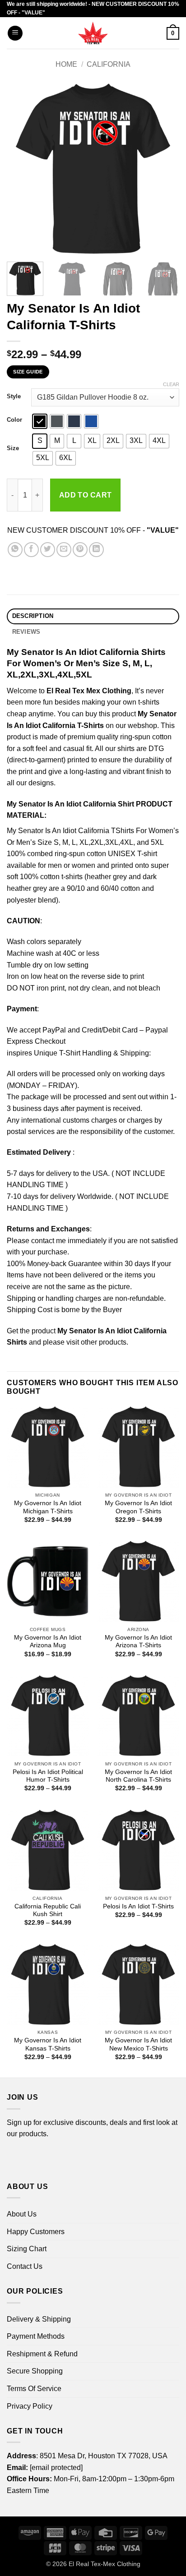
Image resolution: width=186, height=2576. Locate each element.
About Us (22, 2214)
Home (66, 64)
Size (13, 448)
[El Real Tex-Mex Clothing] (93, 33)
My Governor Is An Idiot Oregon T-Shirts (138, 1507)
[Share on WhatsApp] (15, 550)
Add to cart (86, 495)
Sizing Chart (27, 2249)
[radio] (40, 421)
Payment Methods (36, 2336)
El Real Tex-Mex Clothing (105, 2564)
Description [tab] (33, 616)
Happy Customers (36, 2232)
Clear (171, 384)
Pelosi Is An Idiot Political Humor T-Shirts (48, 1776)
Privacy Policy (30, 2406)
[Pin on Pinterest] (80, 550)
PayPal (54, 1030)
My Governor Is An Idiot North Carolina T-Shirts (138, 1776)
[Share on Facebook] (31, 550)
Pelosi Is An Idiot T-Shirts (138, 1906)
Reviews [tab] (26, 632)
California (109, 64)
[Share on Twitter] (48, 550)
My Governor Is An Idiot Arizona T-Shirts (138, 1642)
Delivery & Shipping (39, 2319)
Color (14, 420)
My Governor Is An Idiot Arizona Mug (48, 1642)
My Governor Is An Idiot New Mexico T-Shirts (138, 2044)
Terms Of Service (34, 2389)
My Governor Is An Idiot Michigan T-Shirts (48, 1507)
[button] (15, 33)
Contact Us (25, 2266)
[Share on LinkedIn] (96, 550)
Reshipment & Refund (42, 2354)
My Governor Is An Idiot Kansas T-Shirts (48, 2044)
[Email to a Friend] (64, 550)
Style (14, 396)
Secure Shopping (35, 2371)
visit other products (96, 1342)
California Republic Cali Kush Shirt (48, 1910)
